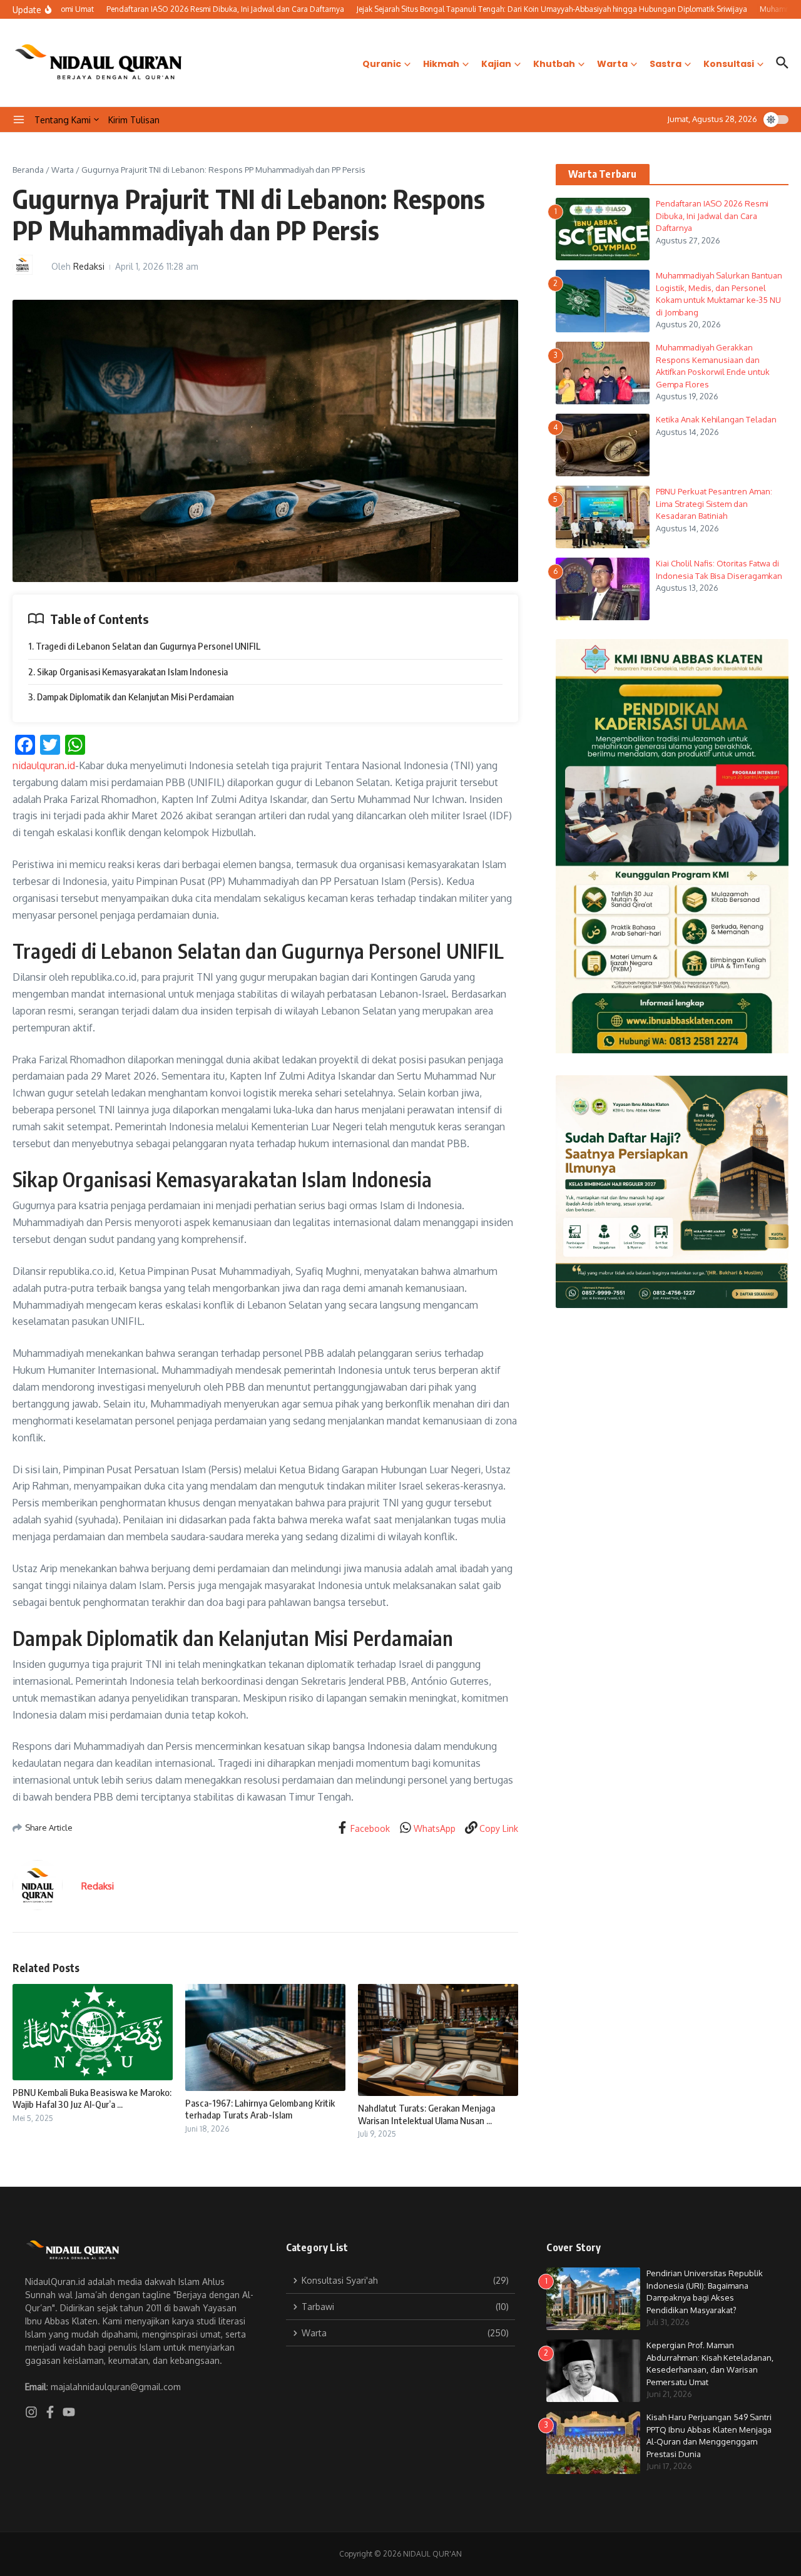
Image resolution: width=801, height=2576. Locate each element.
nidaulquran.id (44, 765)
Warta (612, 64)
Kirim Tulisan (134, 120)
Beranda (28, 170)
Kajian (496, 64)
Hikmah (441, 64)
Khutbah (554, 64)
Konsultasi (729, 64)
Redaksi (89, 266)
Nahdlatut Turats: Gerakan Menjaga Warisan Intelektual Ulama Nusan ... (426, 2114)
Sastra (666, 64)
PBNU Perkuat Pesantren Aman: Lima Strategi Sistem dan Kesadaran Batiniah (714, 503)
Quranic (382, 64)
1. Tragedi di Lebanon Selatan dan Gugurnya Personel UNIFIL (144, 646)
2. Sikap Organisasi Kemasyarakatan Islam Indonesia (128, 672)
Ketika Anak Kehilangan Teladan (717, 419)
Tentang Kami (63, 120)
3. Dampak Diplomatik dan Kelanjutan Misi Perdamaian (131, 697)
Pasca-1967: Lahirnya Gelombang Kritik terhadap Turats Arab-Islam (260, 2109)
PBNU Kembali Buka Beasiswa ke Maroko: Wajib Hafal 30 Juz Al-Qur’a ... (92, 2098)
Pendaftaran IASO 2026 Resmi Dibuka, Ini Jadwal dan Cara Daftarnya (712, 216)
